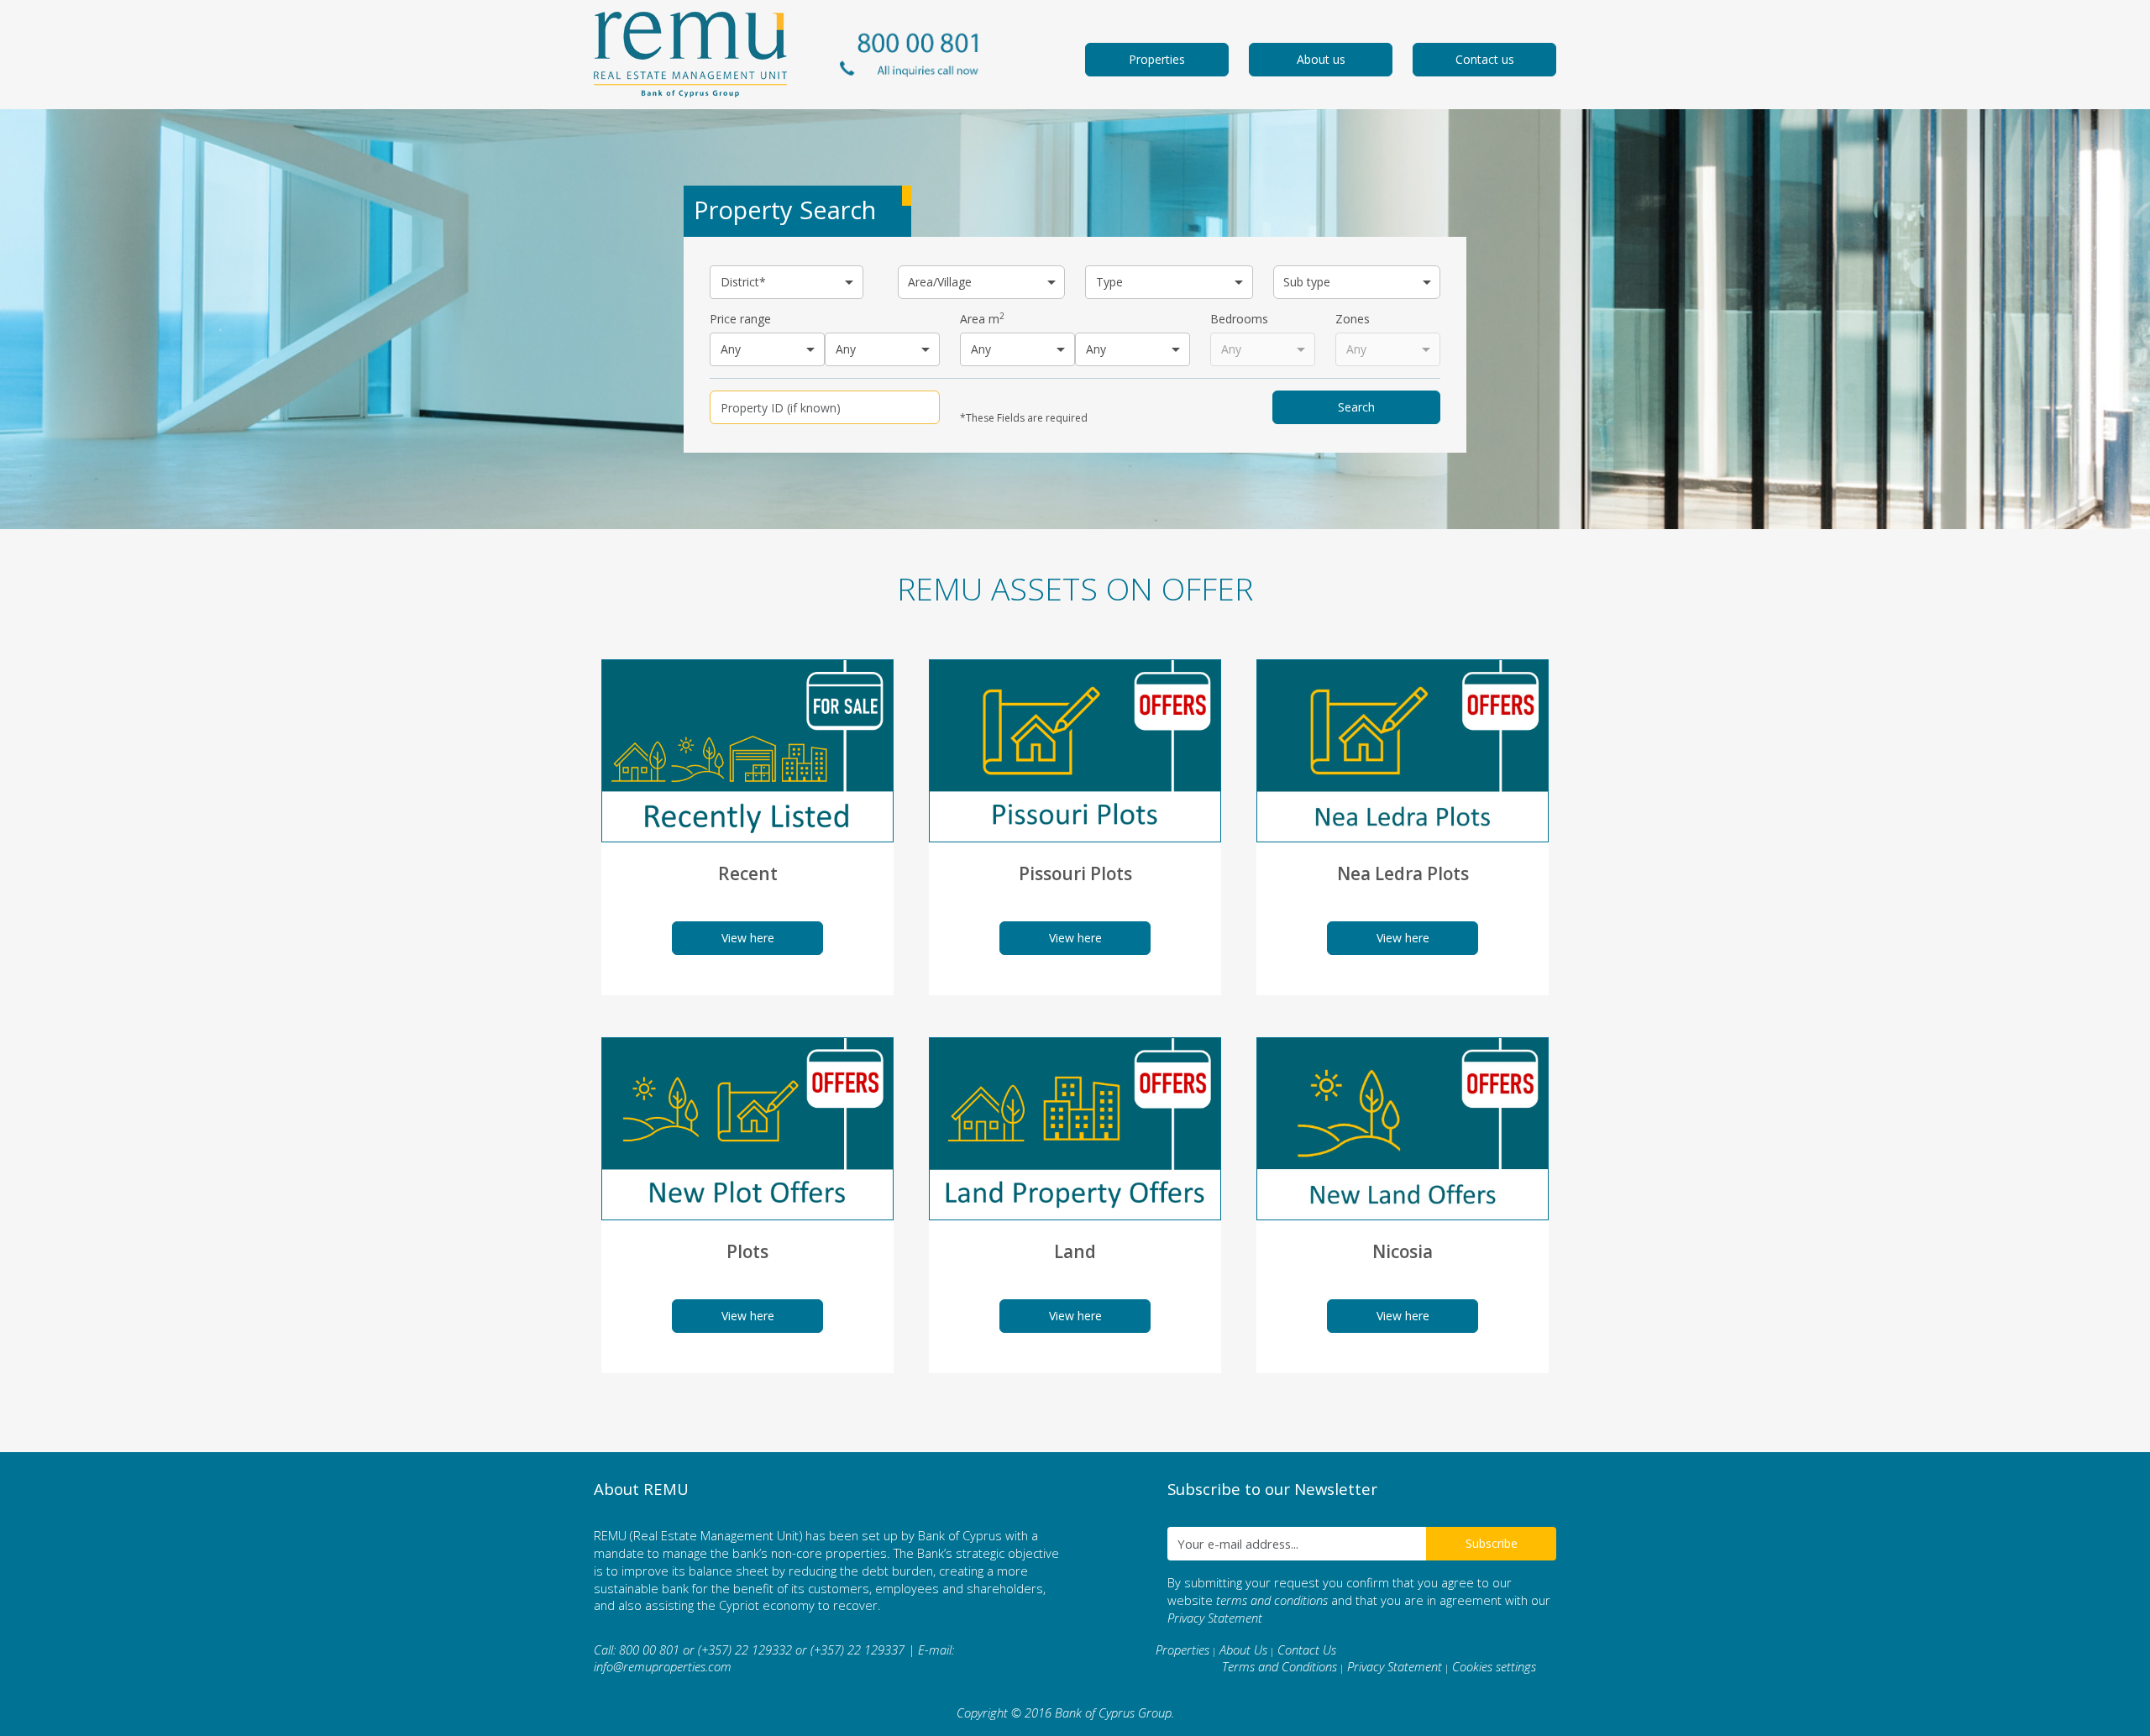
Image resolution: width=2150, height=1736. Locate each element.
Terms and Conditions (1280, 1666)
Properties (1157, 59)
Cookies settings (1494, 1666)
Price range (740, 319)
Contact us (1485, 59)
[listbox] (787, 282)
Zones (1353, 319)
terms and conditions (1272, 1600)
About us (1321, 59)
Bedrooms (1239, 319)
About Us (1243, 1649)
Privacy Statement (1215, 1618)
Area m (982, 319)
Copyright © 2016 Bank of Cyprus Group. (1065, 1712)
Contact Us (1307, 1649)
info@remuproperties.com (663, 1666)
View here (748, 938)
